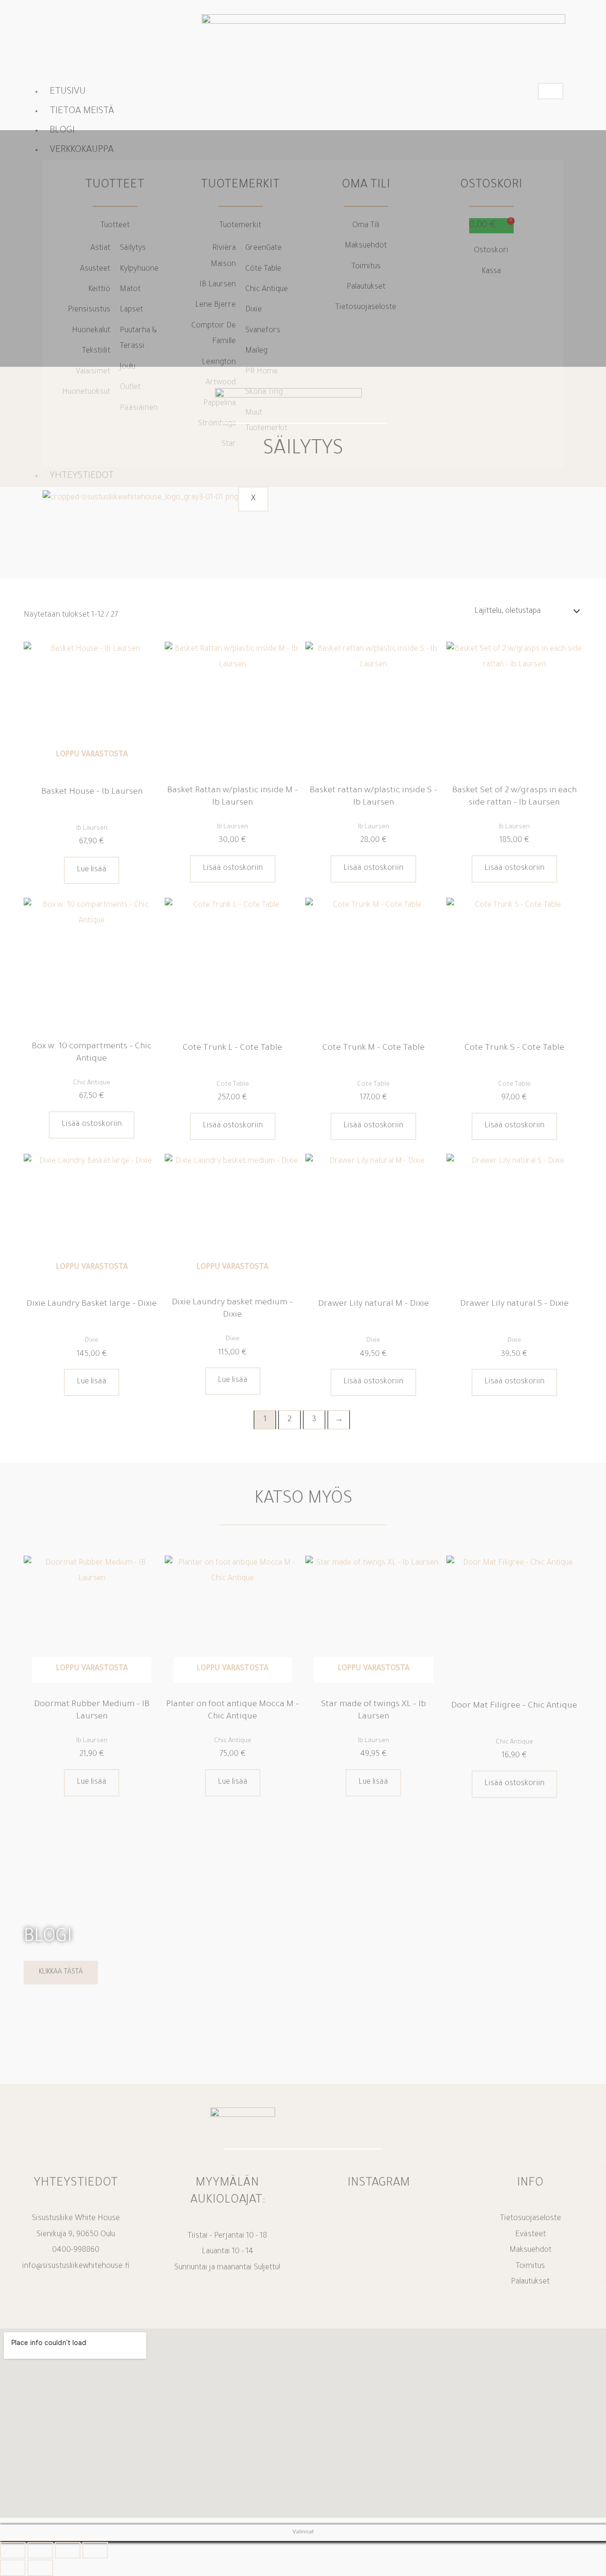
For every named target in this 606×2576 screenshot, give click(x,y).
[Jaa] (68, 2550)
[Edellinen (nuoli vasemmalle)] (13, 2568)
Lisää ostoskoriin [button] (233, 868)
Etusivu (68, 92)
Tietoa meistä (82, 112)
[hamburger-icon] (551, 91)
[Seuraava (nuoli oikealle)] (40, 2568)
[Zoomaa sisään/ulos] (13, 2550)
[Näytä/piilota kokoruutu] (40, 2550)
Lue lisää (92, 870)
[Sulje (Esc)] (95, 2550)
